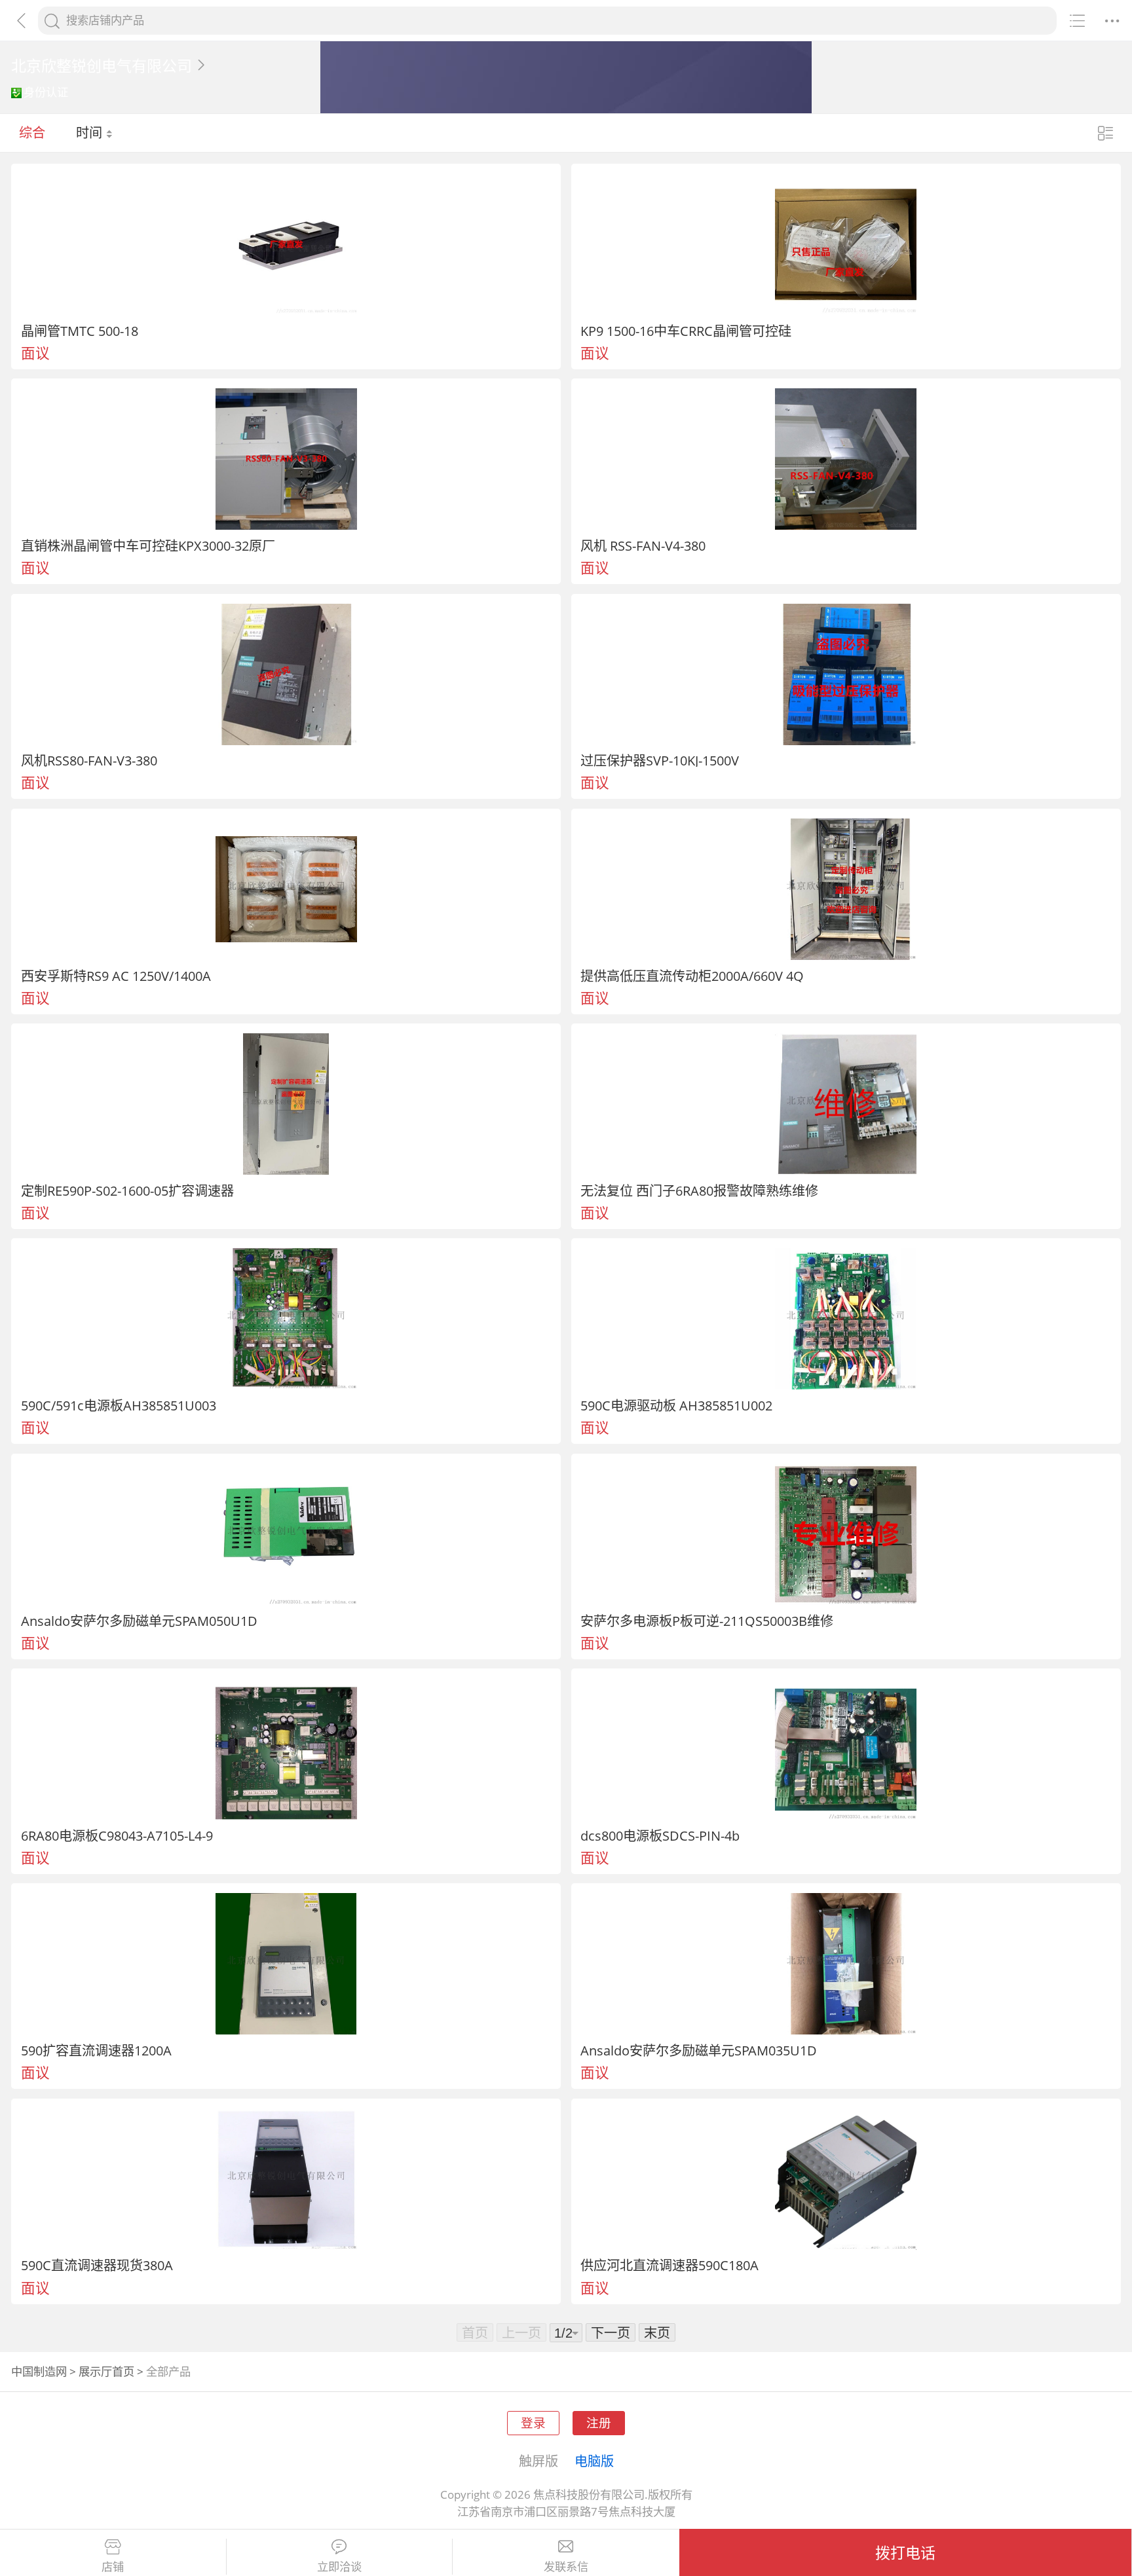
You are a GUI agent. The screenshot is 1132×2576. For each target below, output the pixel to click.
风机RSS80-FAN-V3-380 (89, 760)
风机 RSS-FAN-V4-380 (643, 545)
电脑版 (594, 2461)
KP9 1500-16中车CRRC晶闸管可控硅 (686, 331)
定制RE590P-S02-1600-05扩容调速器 (127, 1190)
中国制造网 (39, 2371)
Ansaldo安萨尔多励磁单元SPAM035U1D (699, 2050)
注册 (599, 2422)
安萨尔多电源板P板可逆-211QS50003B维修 (707, 1621)
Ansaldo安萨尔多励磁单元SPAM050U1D (139, 1621)
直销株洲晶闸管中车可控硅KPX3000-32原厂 (148, 545)
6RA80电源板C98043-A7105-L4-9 (117, 1835)
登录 (533, 2422)
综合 (32, 132)
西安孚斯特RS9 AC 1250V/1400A (116, 976)
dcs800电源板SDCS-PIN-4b (660, 1835)
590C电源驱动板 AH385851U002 (676, 1405)
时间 (91, 132)
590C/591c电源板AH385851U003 (119, 1405)
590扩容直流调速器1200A (96, 2050)
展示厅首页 (106, 2371)
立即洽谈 (339, 2567)
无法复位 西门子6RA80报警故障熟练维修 (699, 1190)
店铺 (113, 2567)
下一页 (611, 2332)
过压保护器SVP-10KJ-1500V (660, 760)
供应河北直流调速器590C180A (670, 2265)
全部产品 (168, 2371)
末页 (657, 2332)
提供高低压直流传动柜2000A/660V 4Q (692, 976)
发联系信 (566, 2567)
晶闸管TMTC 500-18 (80, 331)
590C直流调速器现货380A (97, 2265)
